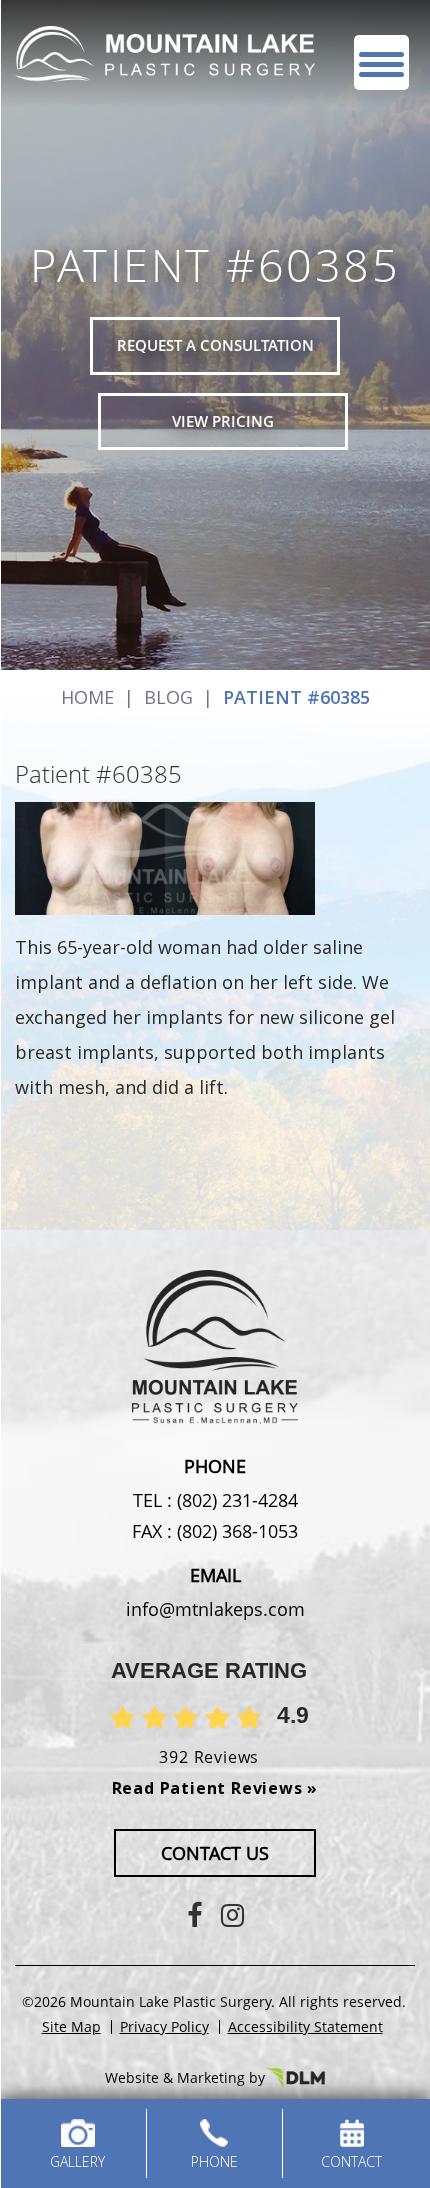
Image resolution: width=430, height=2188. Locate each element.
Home (87, 697)
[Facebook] (194, 1914)
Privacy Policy (164, 2027)
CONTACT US (215, 1853)
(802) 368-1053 (235, 1531)
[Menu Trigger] (381, 62)
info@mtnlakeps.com (215, 1609)
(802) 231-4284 (235, 1500)
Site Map (71, 2027)
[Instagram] (232, 1914)
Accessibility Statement (305, 2027)
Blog (168, 697)
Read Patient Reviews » (215, 1788)
